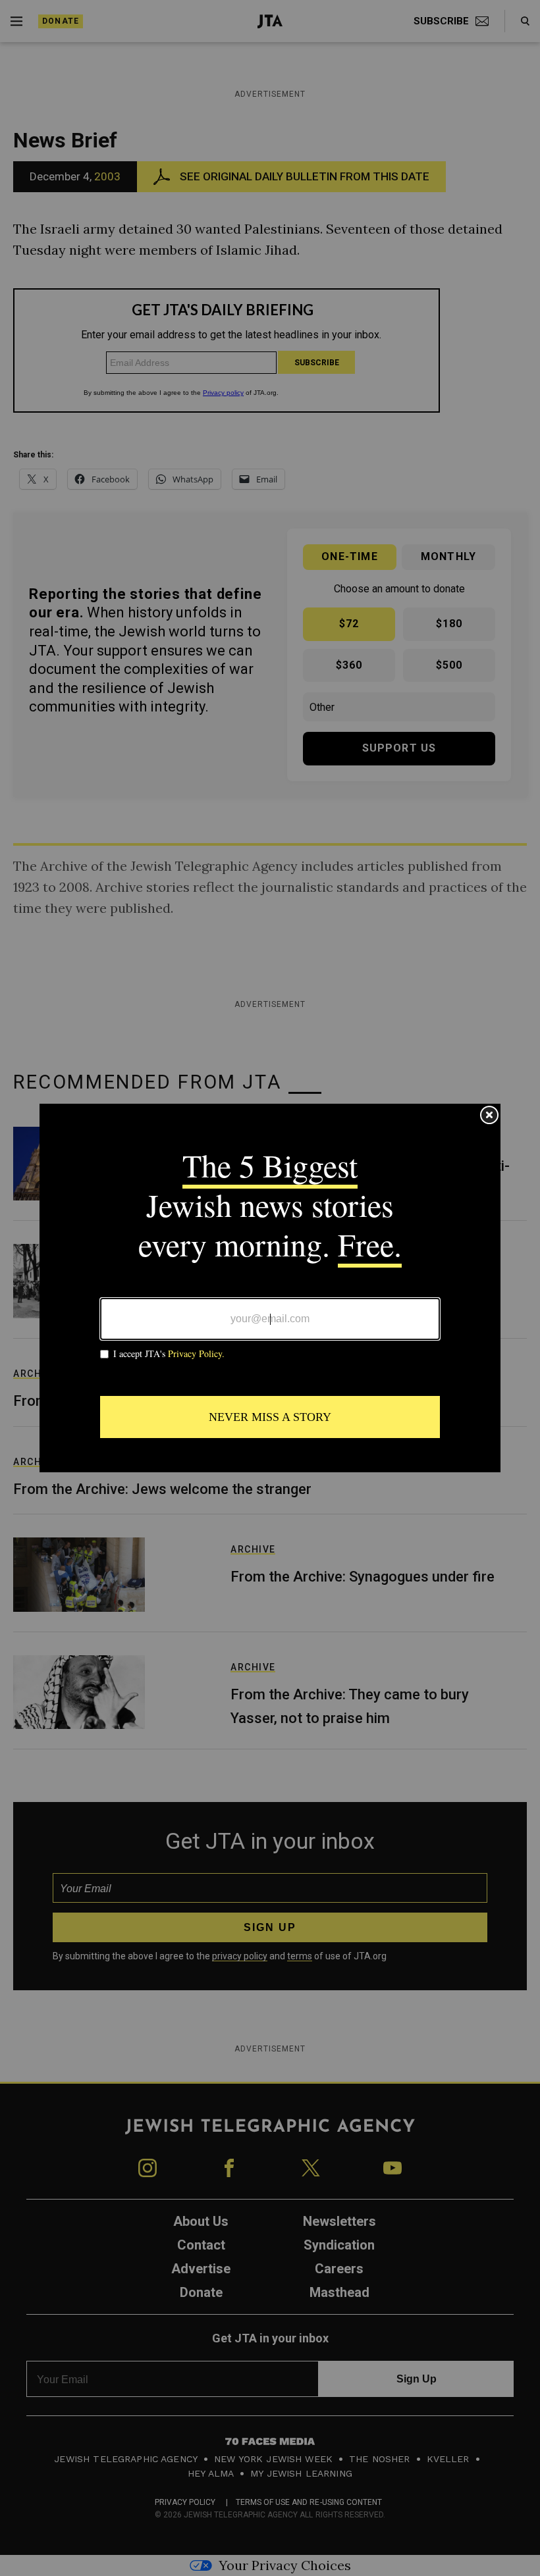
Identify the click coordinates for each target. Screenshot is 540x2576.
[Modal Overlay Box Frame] (270, 1288)
